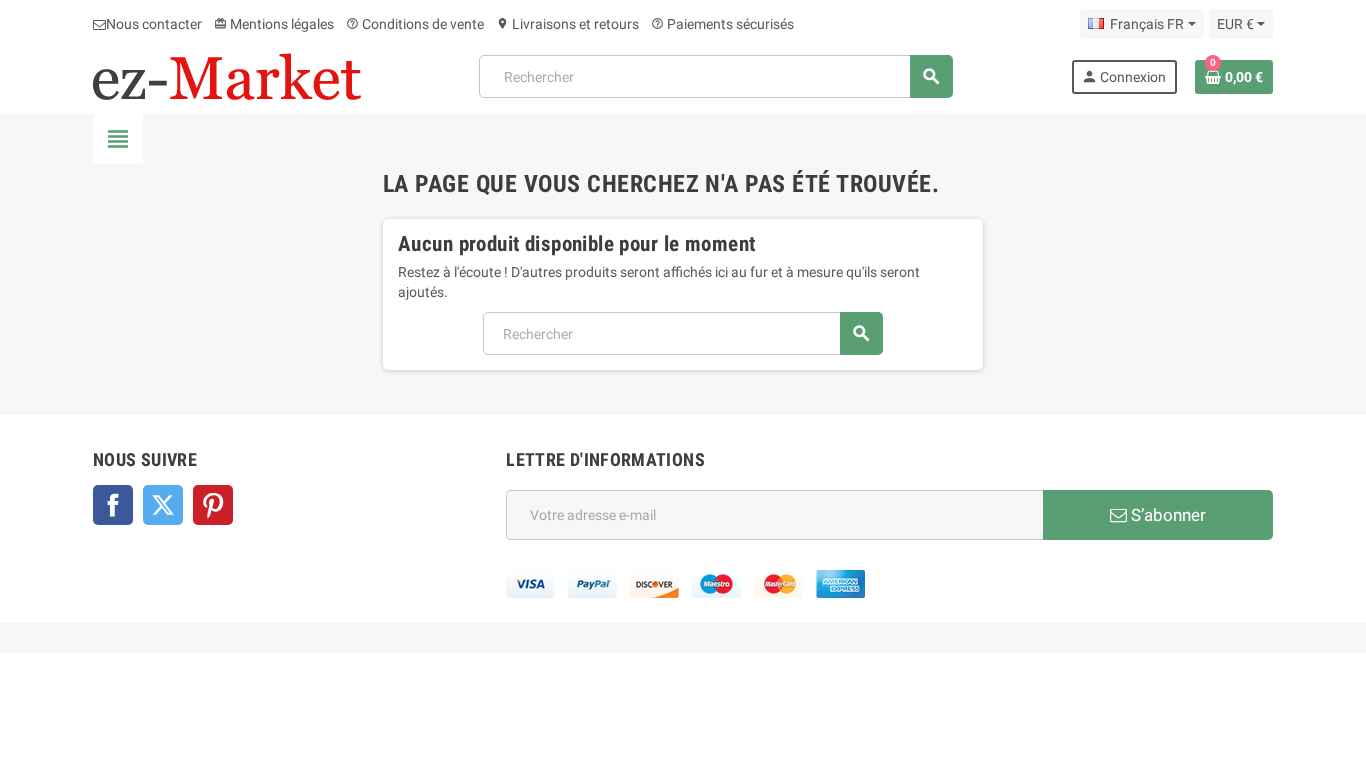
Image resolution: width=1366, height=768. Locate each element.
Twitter (163, 505)
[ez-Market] (227, 75)
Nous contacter (154, 24)
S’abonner (1166, 515)
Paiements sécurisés (722, 24)
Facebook (113, 505)
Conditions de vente (415, 24)
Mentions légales (274, 24)
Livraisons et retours (567, 24)
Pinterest (213, 505)
